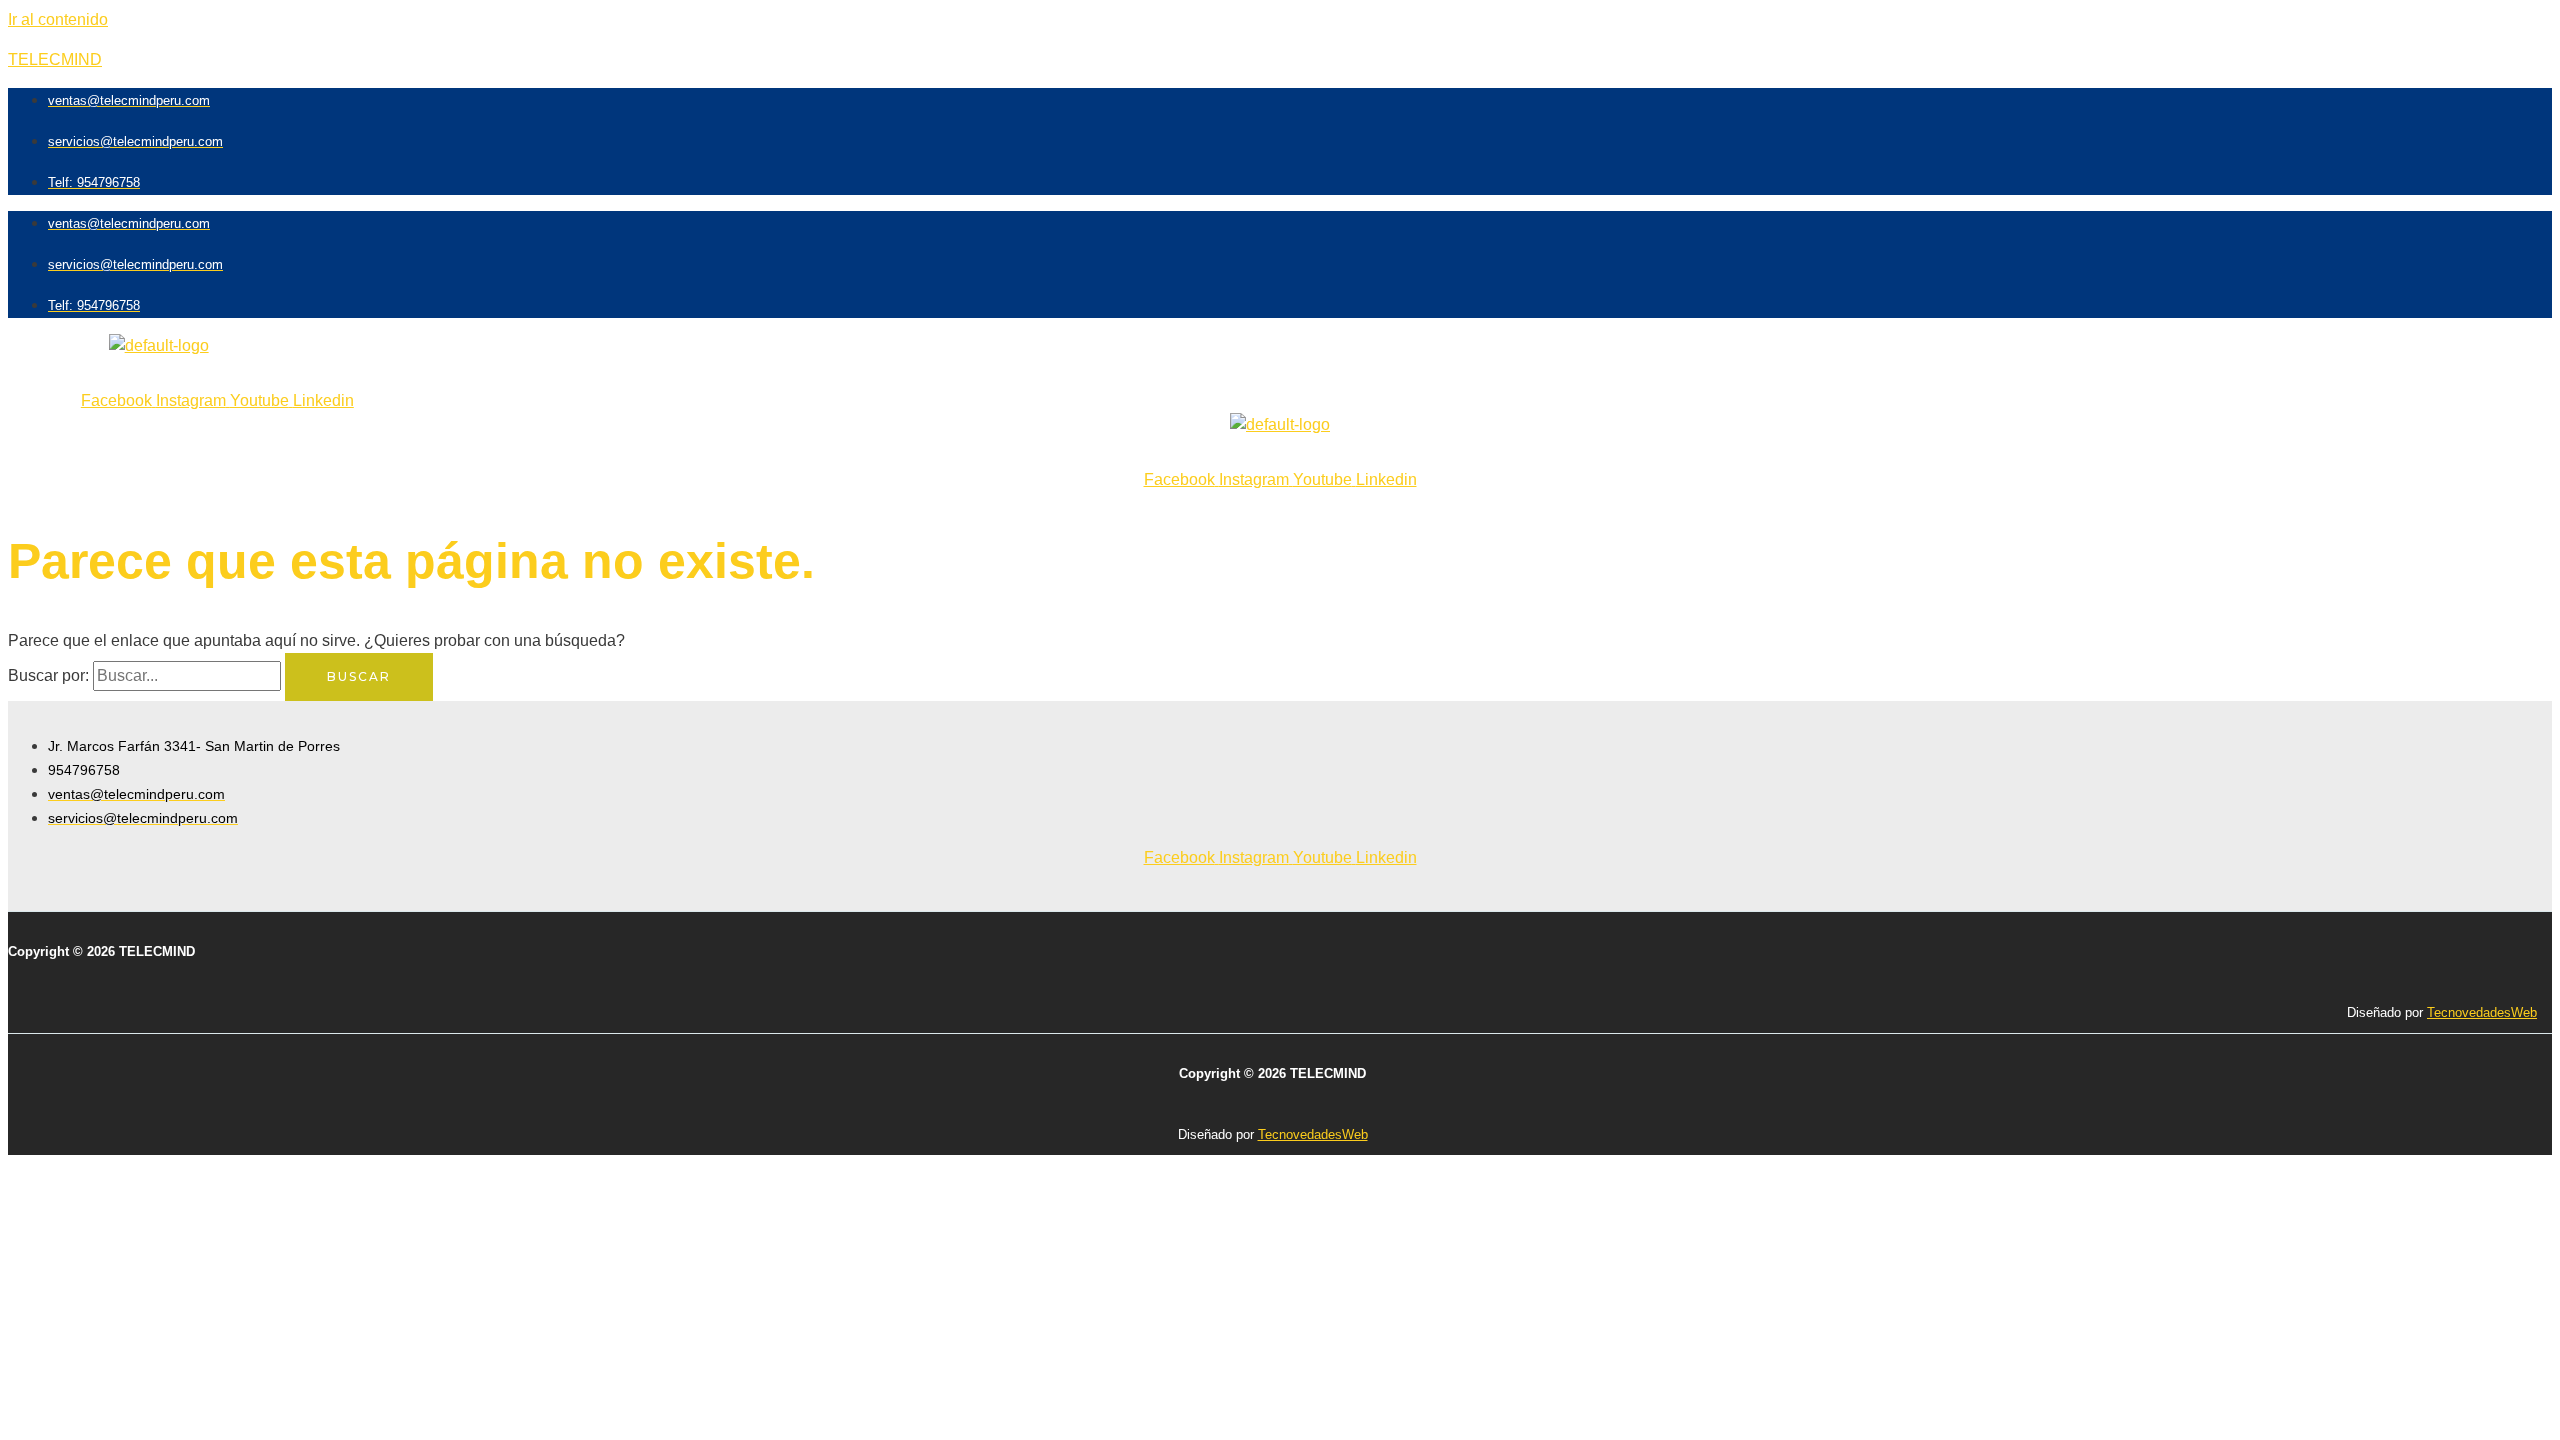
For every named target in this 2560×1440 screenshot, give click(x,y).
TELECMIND (55, 59)
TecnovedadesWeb (2482, 1012)
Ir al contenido (58, 19)
